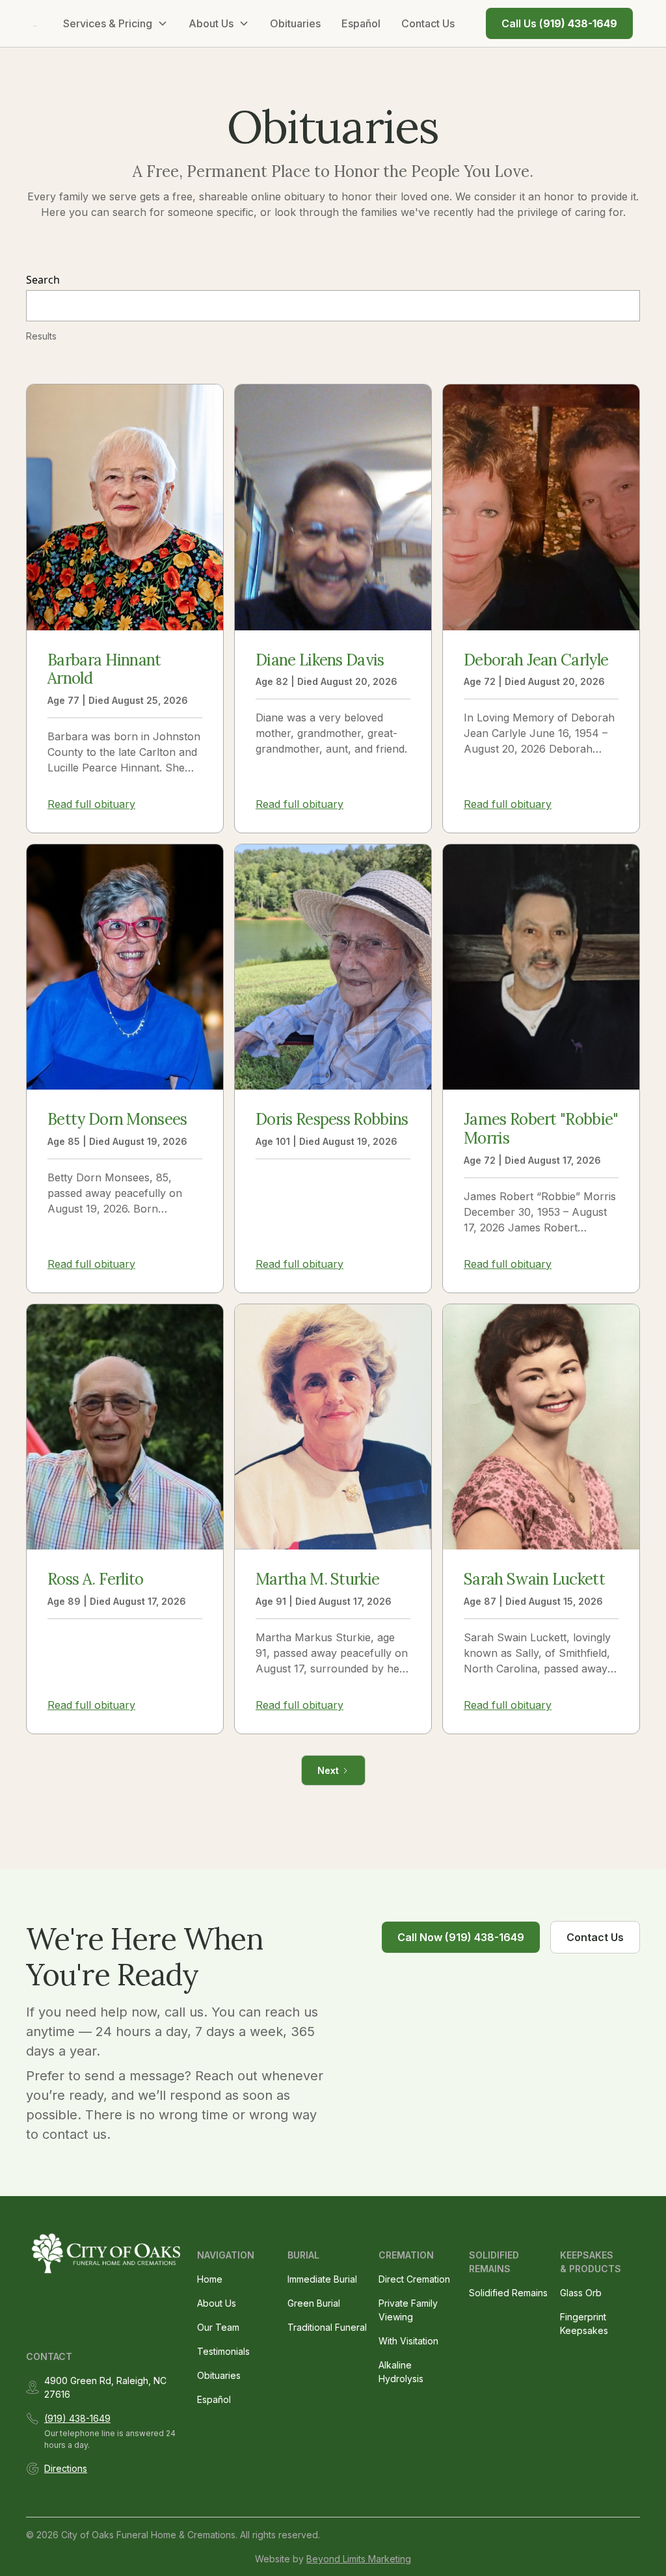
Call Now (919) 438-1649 (461, 1937)
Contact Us (428, 23)
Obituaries (295, 23)
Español (361, 23)
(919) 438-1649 (77, 2418)
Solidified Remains (508, 2293)
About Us (217, 2303)
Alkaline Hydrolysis (401, 2372)
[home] (35, 23)
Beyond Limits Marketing (359, 2559)
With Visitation (408, 2341)
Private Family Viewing (408, 2310)
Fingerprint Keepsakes (584, 2324)
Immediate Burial (322, 2279)
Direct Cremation (414, 2279)
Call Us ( (559, 23)
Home (210, 2279)
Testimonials (223, 2351)
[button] (115, 23)
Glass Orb (581, 2293)
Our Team (218, 2327)
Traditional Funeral (327, 2327)
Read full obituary (91, 804)
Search (43, 280)
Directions (66, 2468)
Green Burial (314, 2303)
